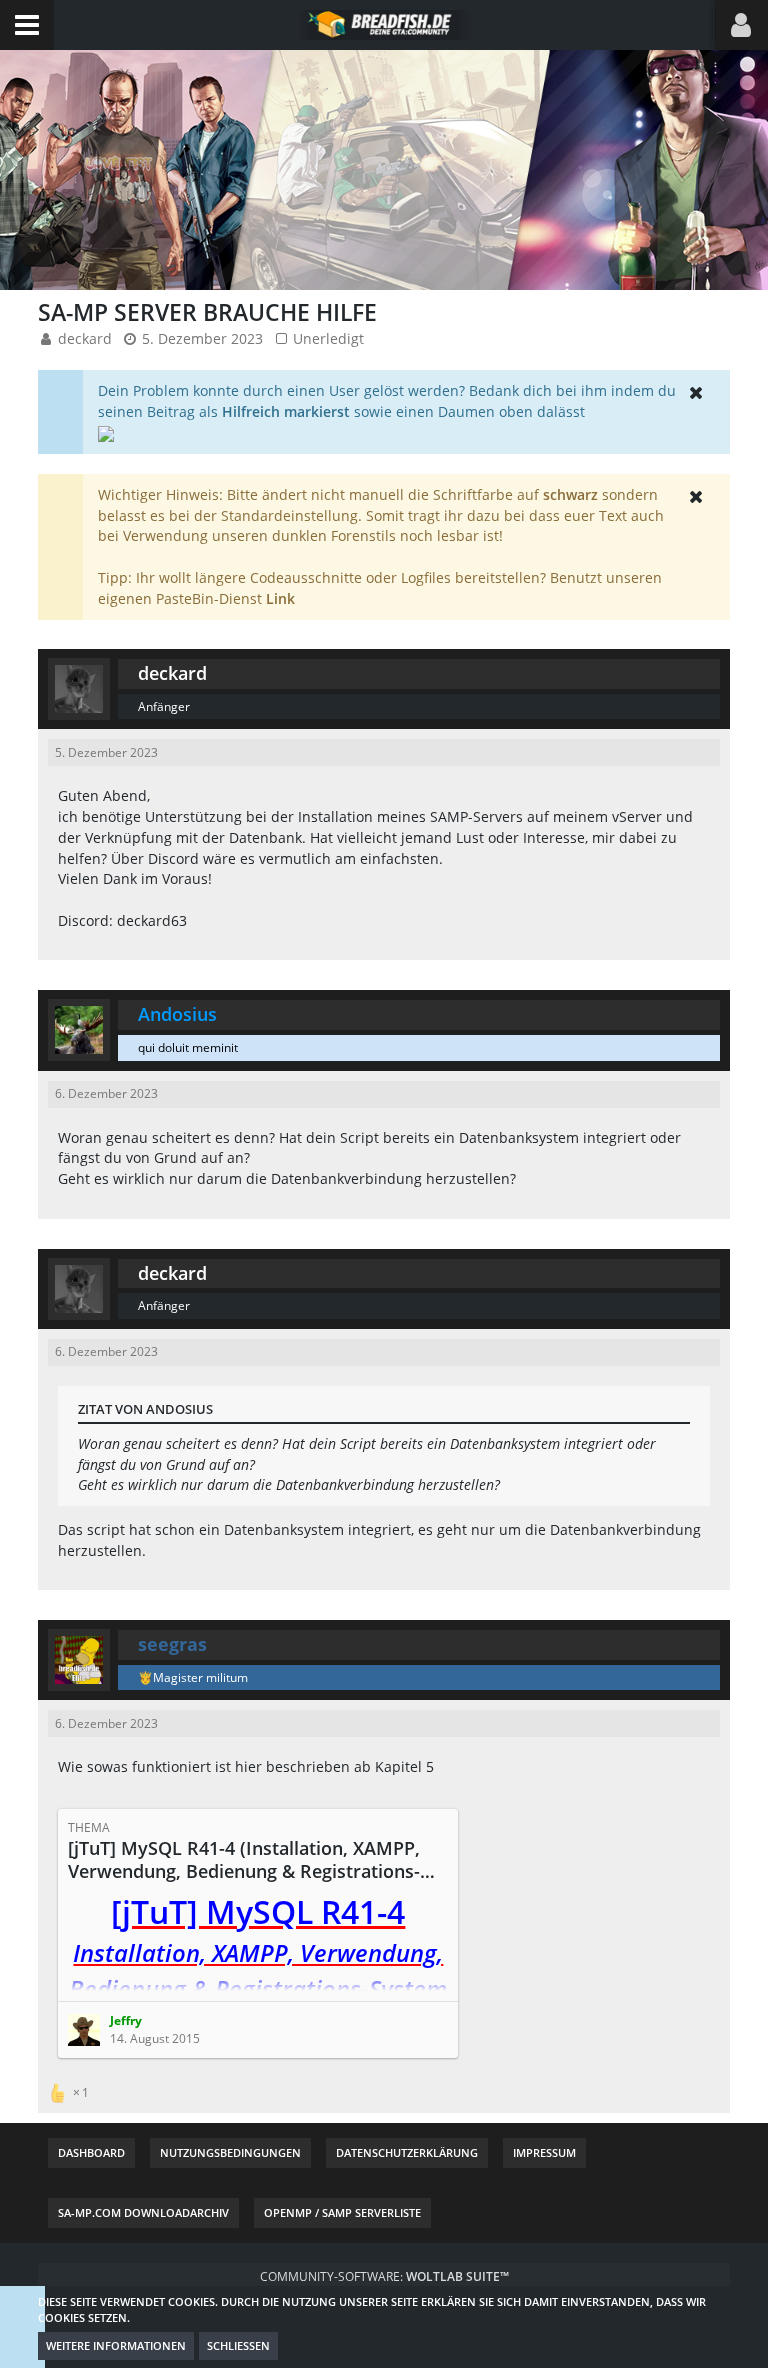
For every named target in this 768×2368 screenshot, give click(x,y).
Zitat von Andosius (145, 1409)
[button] (27, 25)
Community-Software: (384, 2276)
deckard (85, 338)
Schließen (238, 2345)
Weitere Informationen (116, 2345)
